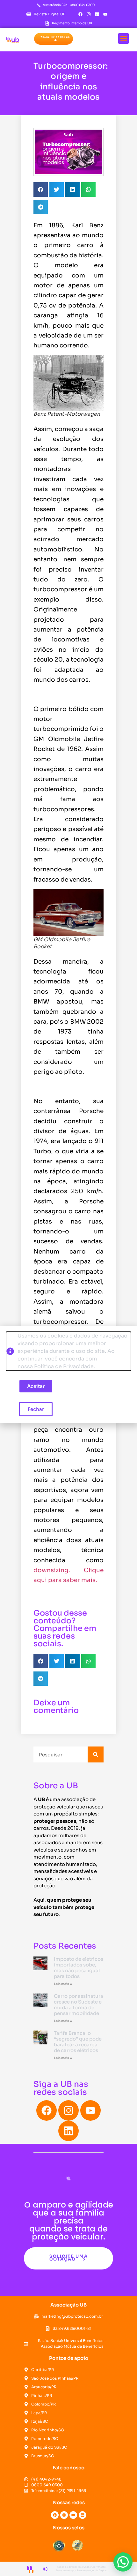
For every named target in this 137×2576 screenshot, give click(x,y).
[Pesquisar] (96, 1754)
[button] (54, 39)
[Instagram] (89, 14)
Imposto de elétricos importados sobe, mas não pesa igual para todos (79, 1968)
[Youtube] (105, 14)
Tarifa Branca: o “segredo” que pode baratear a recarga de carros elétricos (78, 2042)
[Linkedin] (97, 14)
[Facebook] (81, 14)
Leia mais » (63, 1984)
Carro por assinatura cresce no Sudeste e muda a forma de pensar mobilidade (79, 2005)
